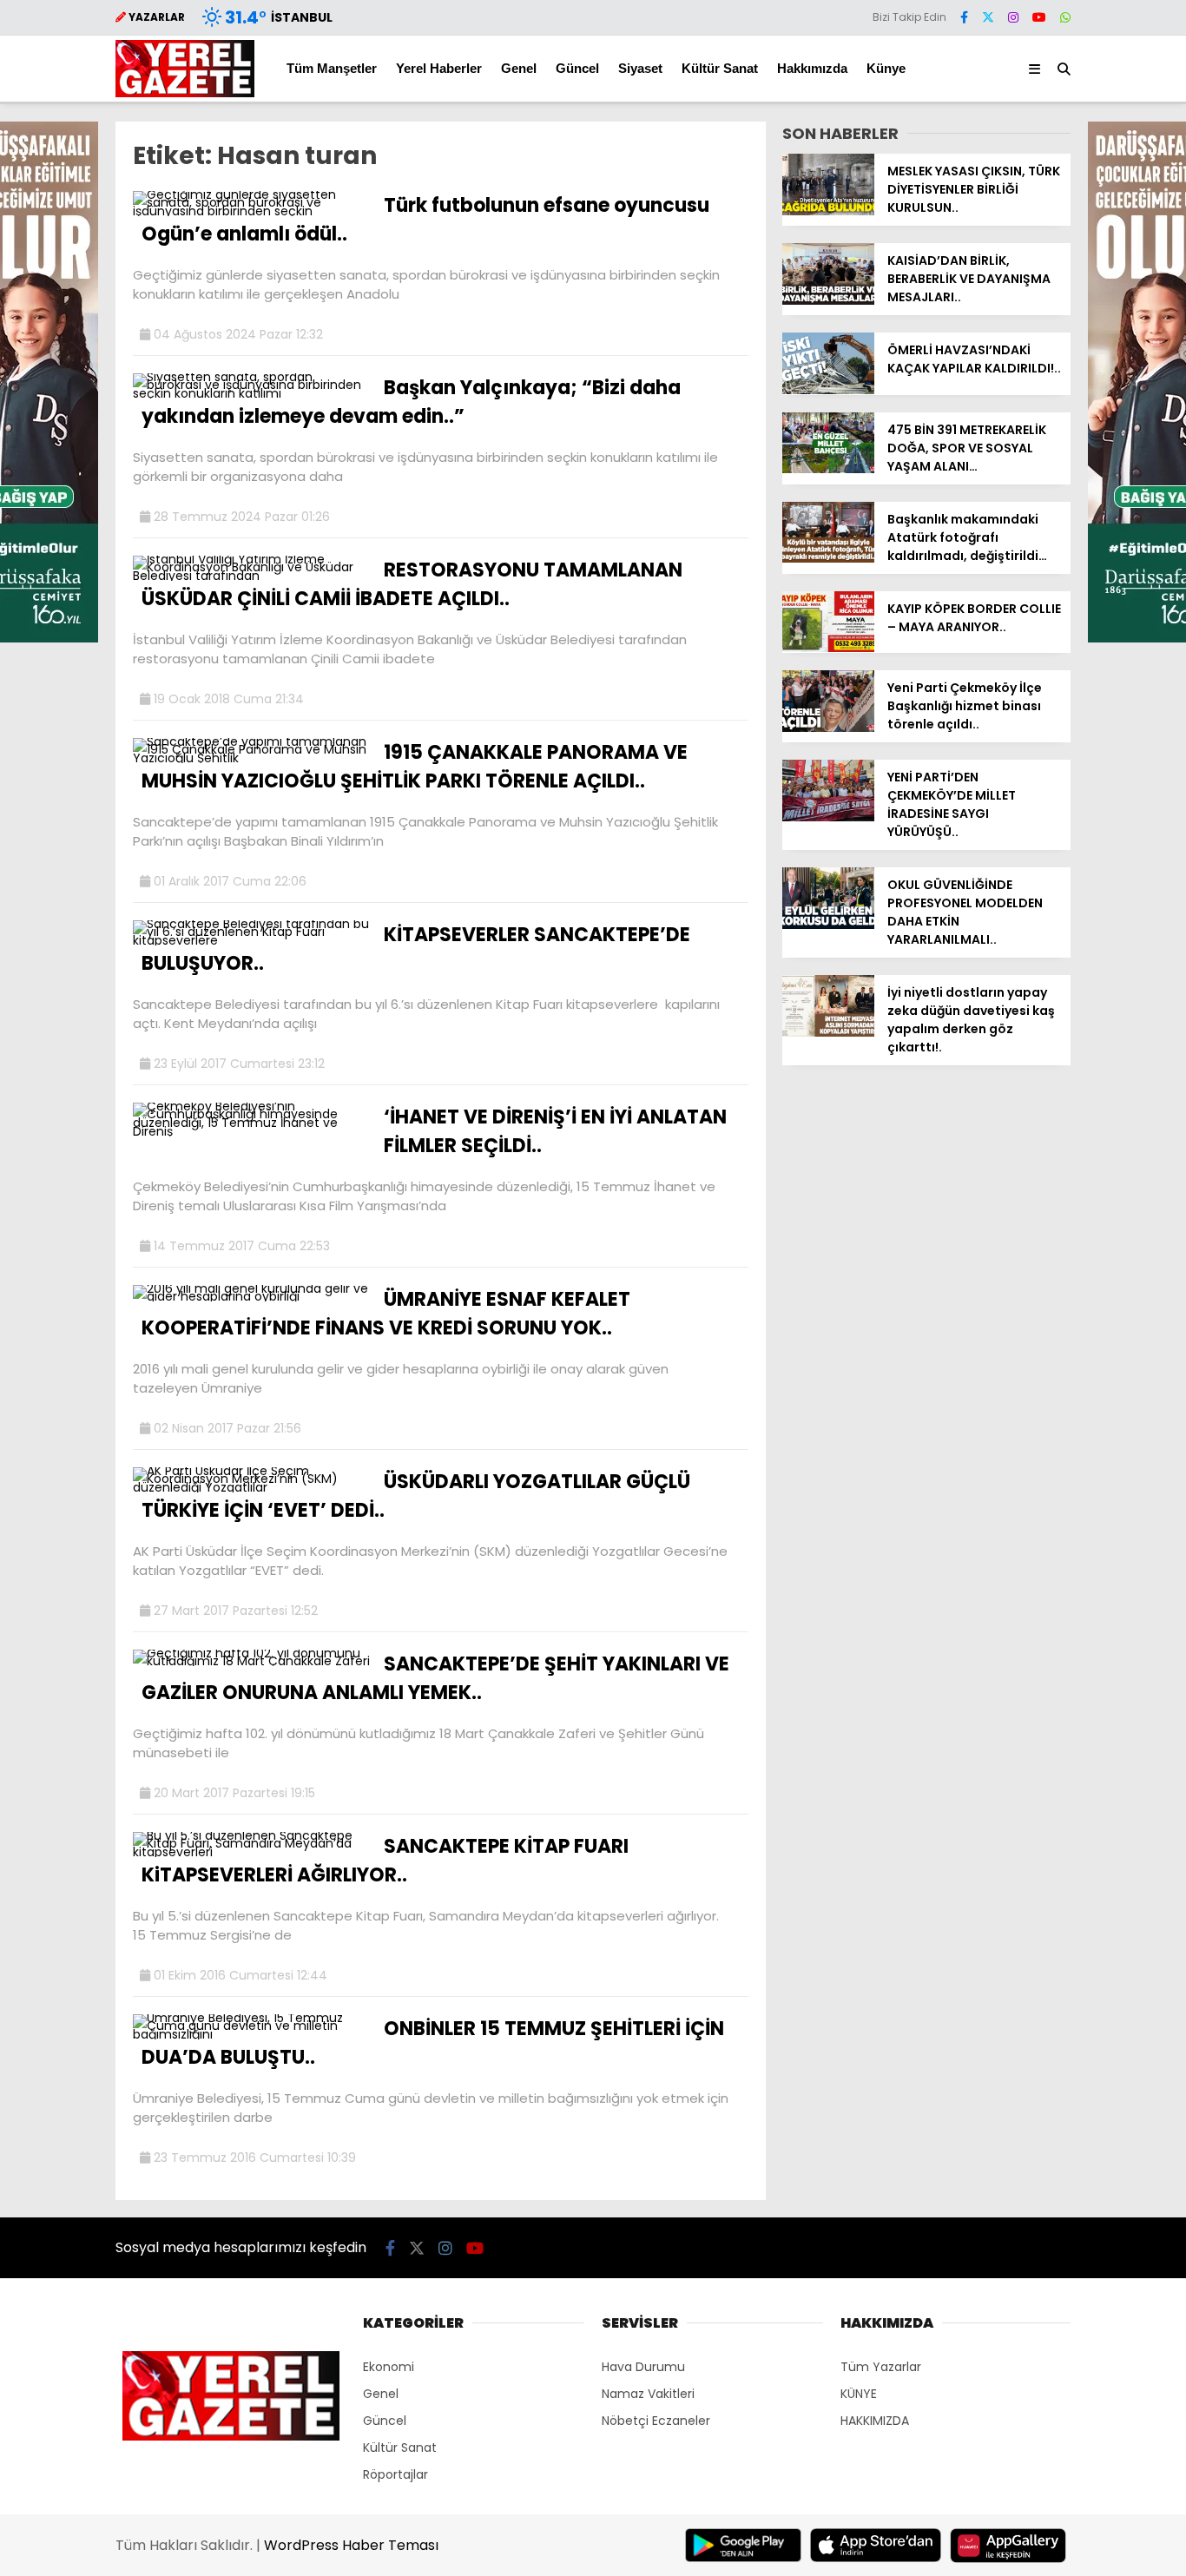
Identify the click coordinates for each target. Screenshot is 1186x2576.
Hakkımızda (812, 68)
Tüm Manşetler (332, 68)
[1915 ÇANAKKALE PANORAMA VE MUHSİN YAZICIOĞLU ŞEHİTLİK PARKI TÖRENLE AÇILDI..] (252, 758)
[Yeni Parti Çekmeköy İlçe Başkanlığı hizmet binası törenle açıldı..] (828, 728)
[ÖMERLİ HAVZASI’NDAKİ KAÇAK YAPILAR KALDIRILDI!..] (828, 390)
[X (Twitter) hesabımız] (988, 17)
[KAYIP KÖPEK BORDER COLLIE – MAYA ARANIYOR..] (828, 648)
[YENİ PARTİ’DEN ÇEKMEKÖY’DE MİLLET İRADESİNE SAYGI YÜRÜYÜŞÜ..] (828, 817)
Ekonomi (389, 2367)
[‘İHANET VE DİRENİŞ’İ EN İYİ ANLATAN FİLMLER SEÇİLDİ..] (252, 1131)
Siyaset (640, 68)
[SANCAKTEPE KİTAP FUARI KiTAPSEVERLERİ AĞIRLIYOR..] (252, 1852)
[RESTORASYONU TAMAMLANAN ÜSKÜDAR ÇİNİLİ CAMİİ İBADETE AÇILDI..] (252, 576)
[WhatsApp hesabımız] (1065, 17)
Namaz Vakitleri (648, 2394)
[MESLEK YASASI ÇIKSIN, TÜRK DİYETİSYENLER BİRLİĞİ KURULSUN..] (828, 211)
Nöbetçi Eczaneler (656, 2421)
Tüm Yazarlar (881, 2367)
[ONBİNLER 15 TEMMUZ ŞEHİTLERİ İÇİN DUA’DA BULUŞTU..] (252, 2034)
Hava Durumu (643, 2367)
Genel (519, 68)
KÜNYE (859, 2394)
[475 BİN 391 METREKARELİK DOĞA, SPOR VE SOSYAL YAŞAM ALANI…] (828, 469)
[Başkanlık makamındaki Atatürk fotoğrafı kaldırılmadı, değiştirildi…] (828, 558)
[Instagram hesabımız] (1013, 17)
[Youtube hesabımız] (1039, 17)
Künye (886, 68)
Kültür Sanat (720, 68)
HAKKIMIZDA (875, 2421)
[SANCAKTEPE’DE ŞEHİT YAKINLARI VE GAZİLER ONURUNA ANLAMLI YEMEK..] (252, 1661)
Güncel (577, 68)
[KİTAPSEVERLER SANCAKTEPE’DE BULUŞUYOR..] (252, 940)
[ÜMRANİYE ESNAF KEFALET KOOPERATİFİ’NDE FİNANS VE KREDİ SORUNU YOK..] (252, 1296)
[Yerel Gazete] (185, 93)
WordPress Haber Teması (351, 2545)
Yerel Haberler (439, 68)
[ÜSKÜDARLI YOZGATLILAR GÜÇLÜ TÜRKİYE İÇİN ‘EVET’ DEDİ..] (252, 1487)
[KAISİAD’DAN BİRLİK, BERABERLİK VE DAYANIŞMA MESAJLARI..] (828, 300)
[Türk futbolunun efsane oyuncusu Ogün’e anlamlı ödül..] (252, 211)
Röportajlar (395, 2474)
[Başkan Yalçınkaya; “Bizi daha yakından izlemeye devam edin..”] (252, 393)
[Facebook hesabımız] (964, 17)
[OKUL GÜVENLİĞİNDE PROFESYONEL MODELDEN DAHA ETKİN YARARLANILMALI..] (828, 925)
